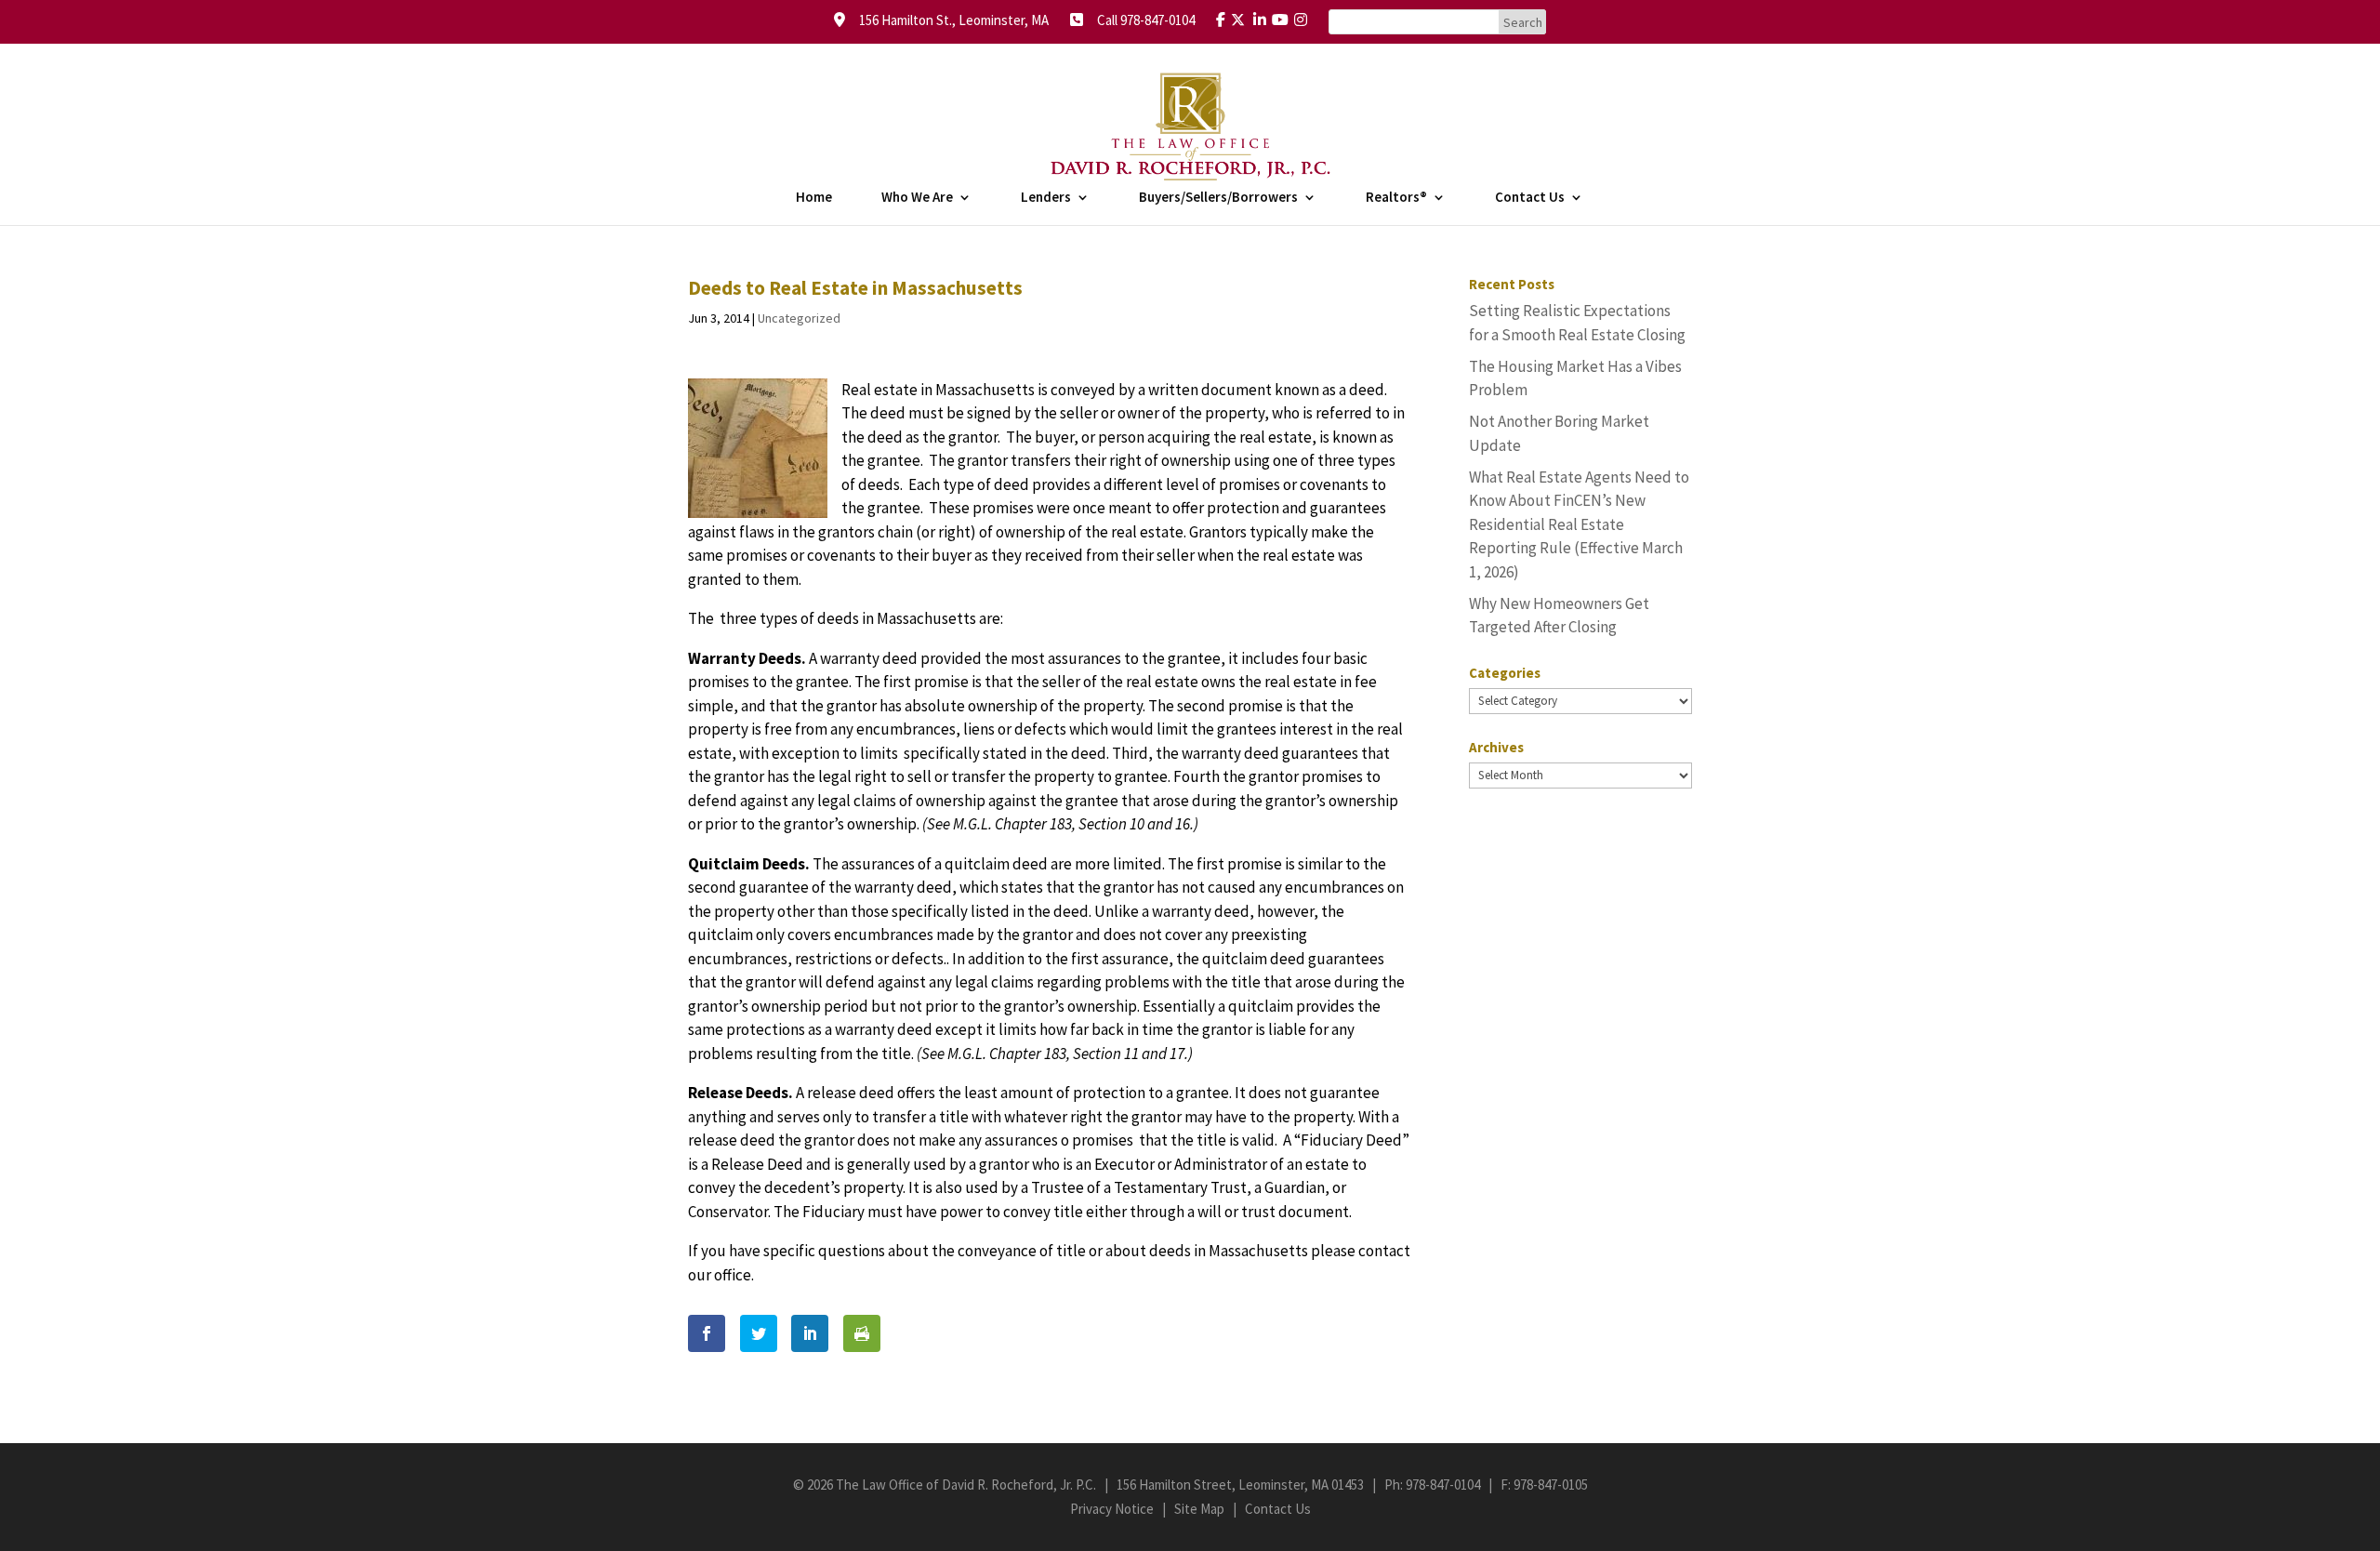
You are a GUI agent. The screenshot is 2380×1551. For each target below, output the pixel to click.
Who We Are (917, 198)
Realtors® (1396, 198)
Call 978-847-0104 (1140, 20)
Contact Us (1530, 198)
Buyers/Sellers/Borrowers (1218, 198)
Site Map (1199, 1509)
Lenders (1046, 198)
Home (814, 198)
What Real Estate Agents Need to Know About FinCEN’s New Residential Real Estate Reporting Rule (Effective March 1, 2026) (1579, 524)
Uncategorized (799, 318)
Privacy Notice (1112, 1509)
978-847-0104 (1443, 1485)
